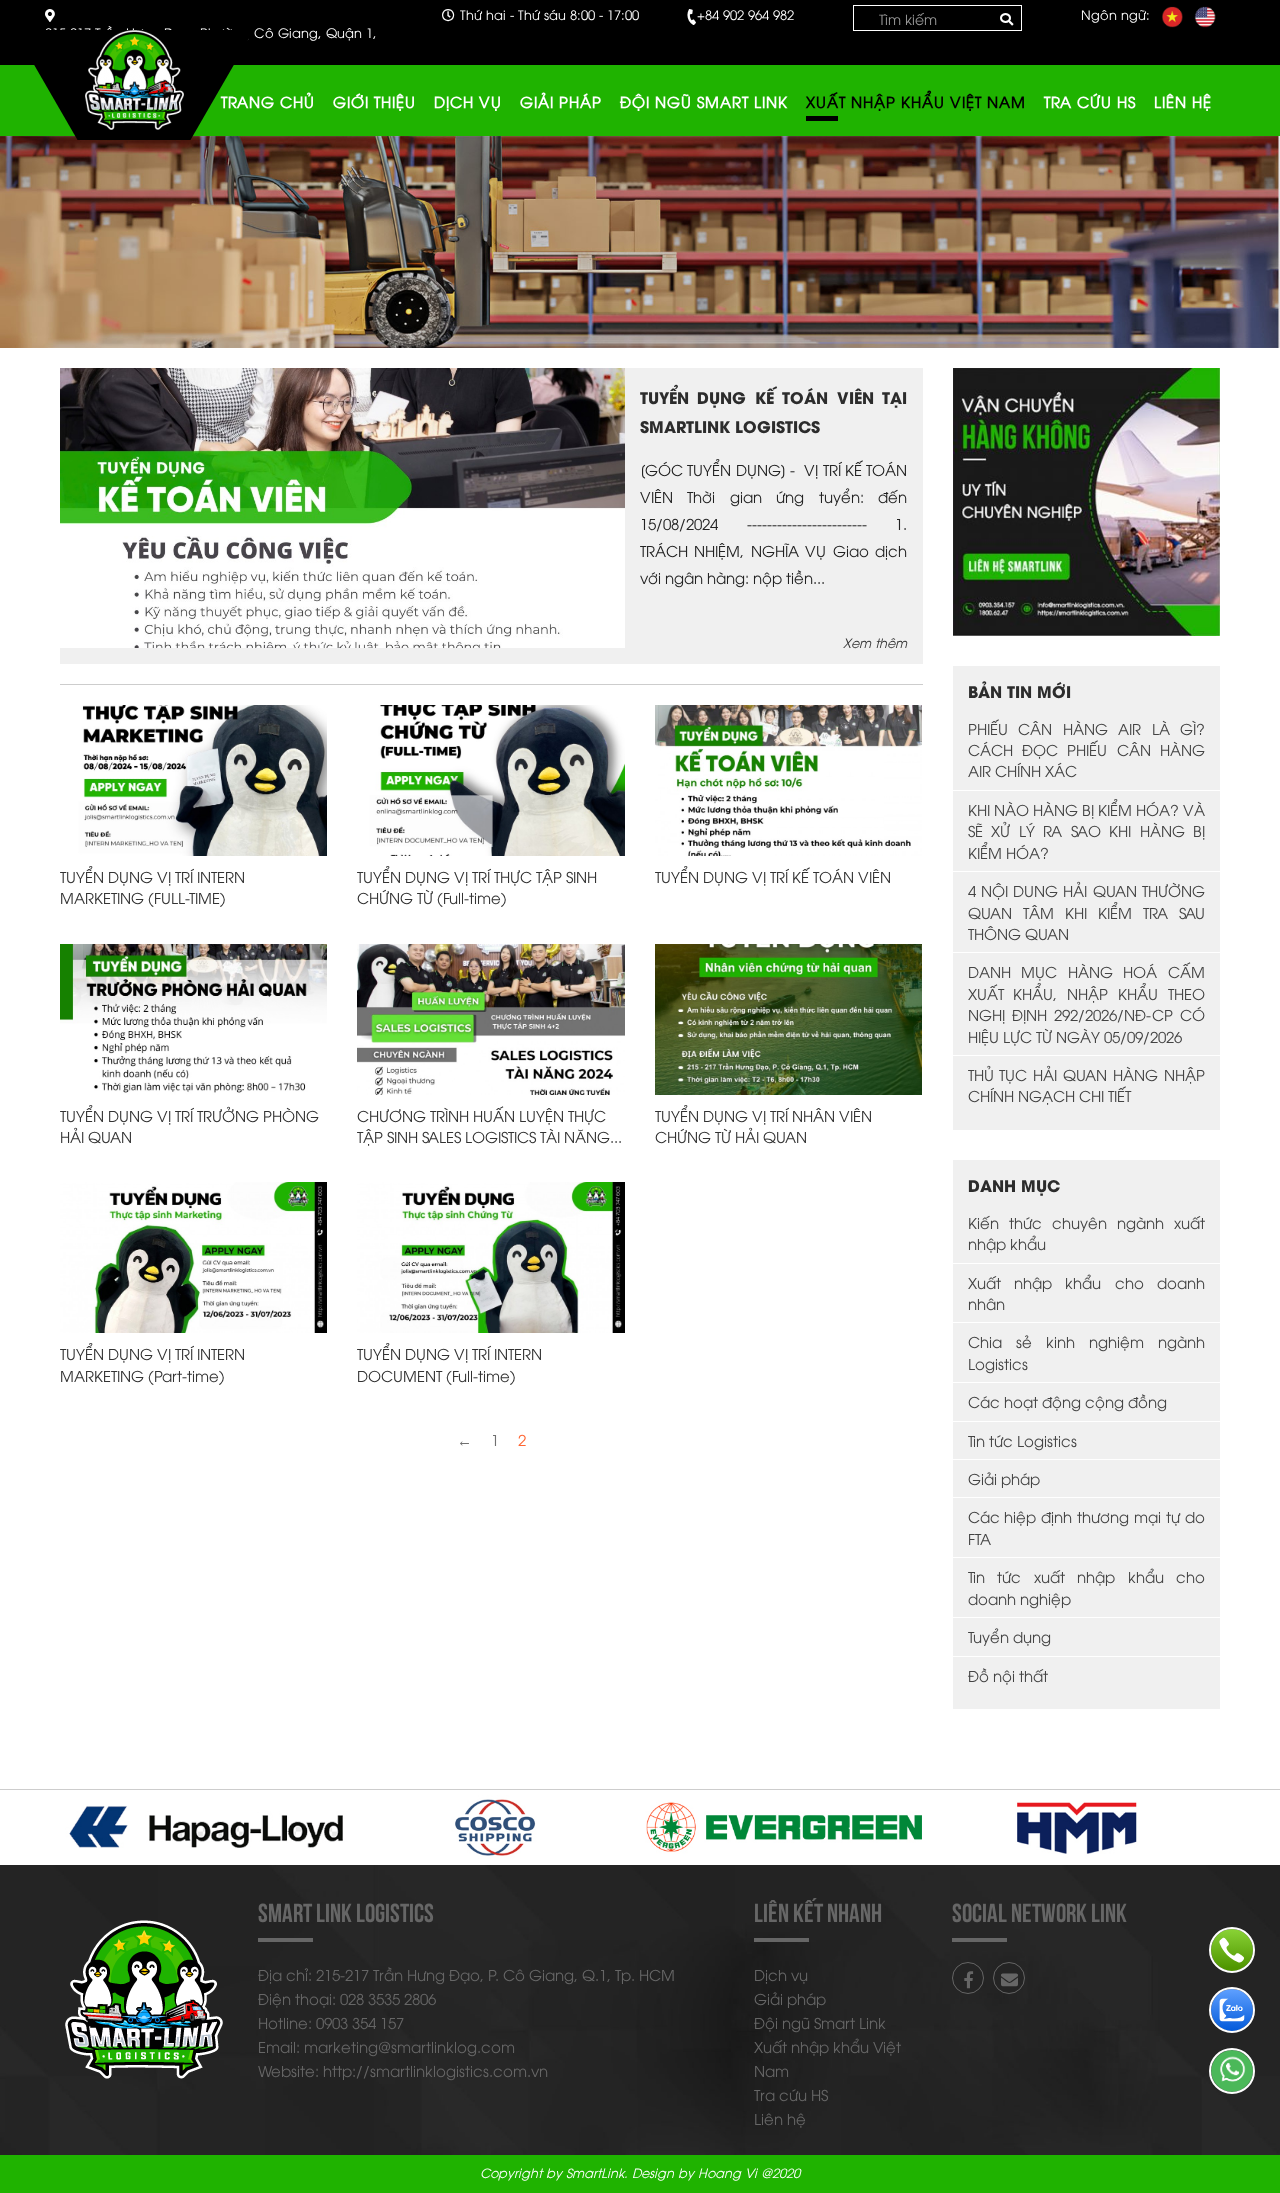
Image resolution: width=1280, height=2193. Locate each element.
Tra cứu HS (1090, 101)
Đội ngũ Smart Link (704, 101)
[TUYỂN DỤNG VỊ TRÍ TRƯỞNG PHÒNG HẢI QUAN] (193, 1016)
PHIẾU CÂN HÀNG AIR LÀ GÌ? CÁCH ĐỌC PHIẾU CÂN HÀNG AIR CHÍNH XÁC (1087, 749)
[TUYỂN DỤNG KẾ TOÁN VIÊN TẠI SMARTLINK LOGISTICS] (342, 508)
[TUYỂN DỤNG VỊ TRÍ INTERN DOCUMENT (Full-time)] (490, 1255)
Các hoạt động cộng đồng (1067, 1401)
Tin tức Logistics (1022, 1440)
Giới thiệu (374, 101)
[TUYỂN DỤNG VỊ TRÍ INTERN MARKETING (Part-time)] (193, 1255)
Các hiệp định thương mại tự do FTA (1087, 1526)
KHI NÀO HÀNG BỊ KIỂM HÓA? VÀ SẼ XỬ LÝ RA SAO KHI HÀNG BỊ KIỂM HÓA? (1087, 830)
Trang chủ (268, 101)
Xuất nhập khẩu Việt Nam (916, 101)
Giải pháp (561, 101)
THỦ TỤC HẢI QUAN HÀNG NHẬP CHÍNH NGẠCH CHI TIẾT (1087, 1084)
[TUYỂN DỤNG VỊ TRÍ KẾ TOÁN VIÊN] (788, 777)
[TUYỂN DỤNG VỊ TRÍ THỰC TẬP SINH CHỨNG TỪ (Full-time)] (490, 777)
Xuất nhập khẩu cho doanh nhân (1087, 1292)
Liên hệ (1183, 101)
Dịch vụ (468, 101)
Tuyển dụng (1009, 1636)
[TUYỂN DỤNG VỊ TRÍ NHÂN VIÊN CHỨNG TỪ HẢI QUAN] (788, 1016)
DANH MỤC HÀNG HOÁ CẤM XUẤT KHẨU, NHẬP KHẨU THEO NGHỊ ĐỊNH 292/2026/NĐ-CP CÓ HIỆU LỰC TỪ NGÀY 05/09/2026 (1087, 1003)
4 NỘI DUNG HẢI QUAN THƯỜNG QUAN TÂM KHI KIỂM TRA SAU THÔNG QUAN (1087, 911)
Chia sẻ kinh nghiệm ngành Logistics (1087, 1351)
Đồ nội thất (1008, 1675)
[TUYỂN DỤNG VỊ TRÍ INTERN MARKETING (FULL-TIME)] (193, 777)
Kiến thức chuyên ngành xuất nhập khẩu (1087, 1232)
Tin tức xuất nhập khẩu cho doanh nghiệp (1087, 1586)
